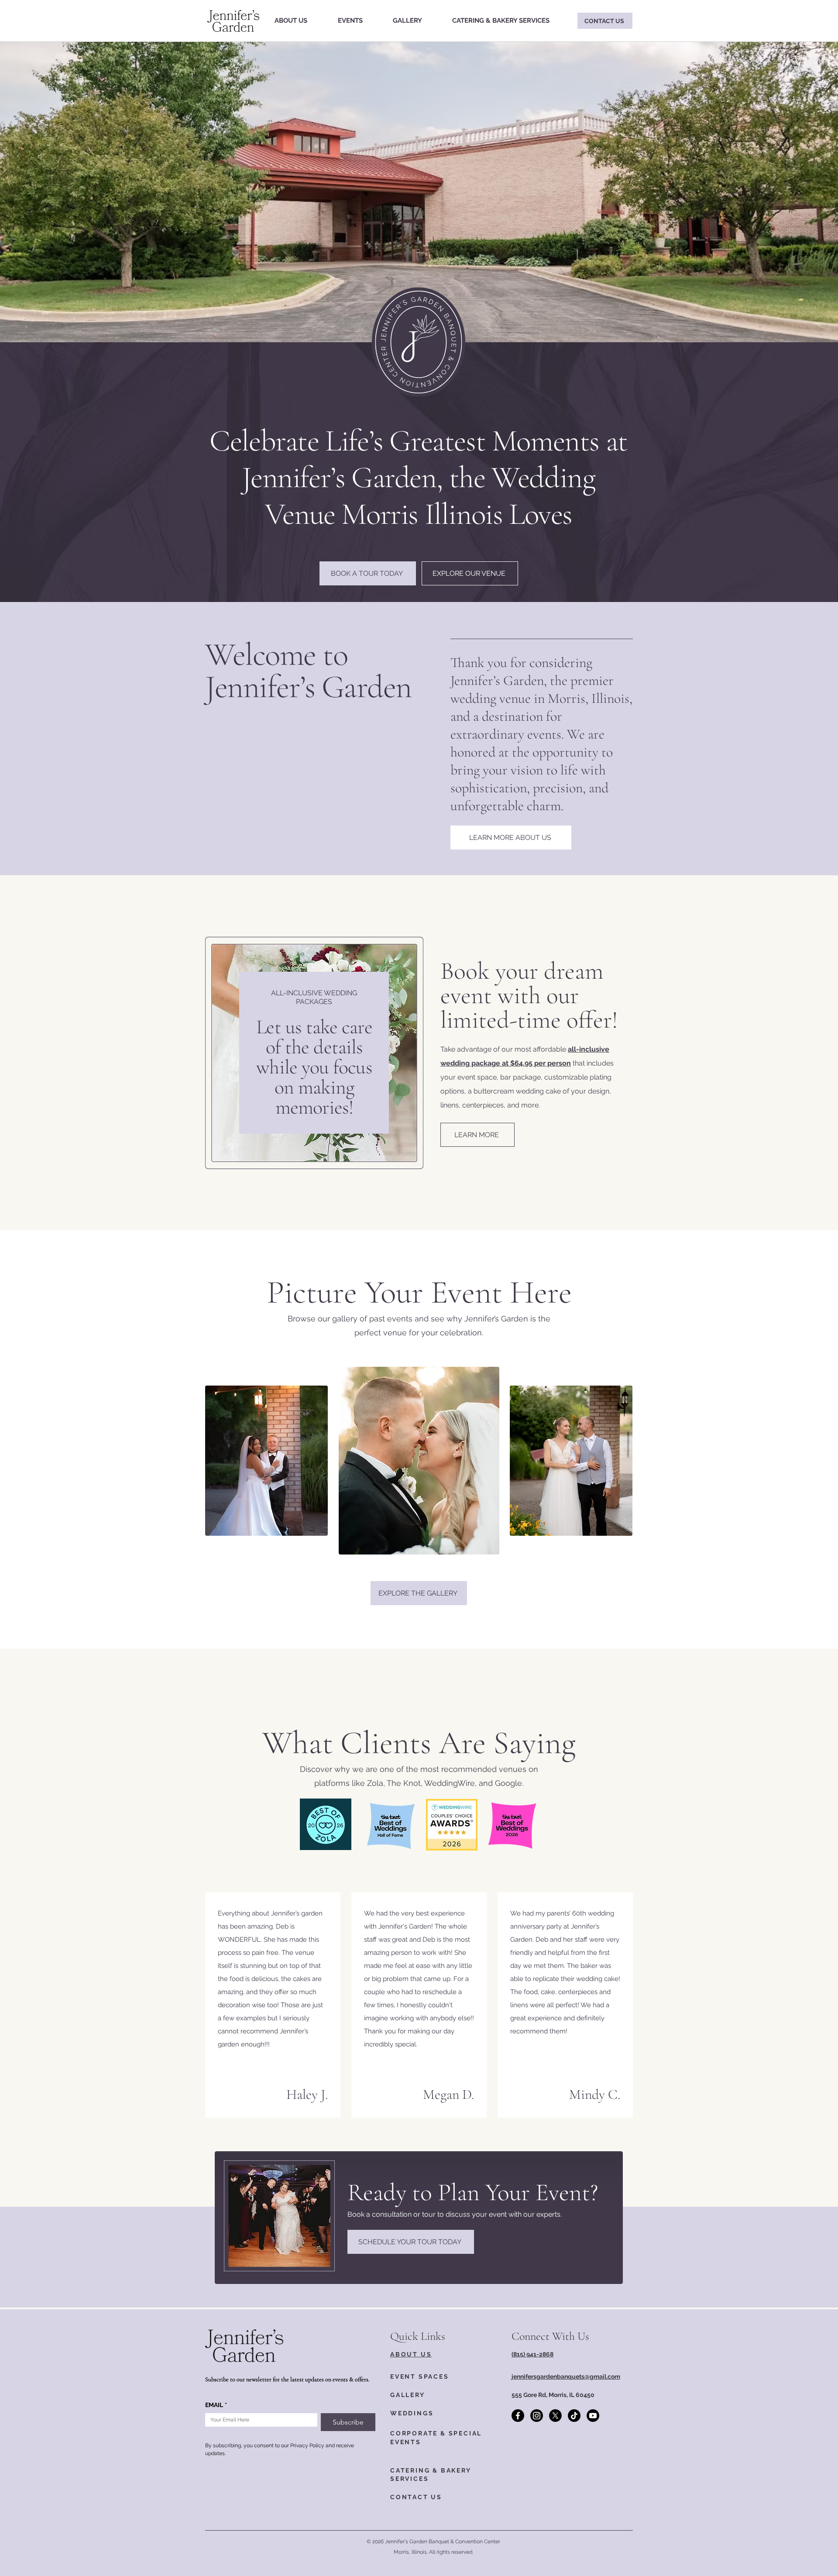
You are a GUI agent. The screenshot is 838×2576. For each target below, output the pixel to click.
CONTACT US (416, 2497)
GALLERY (408, 2395)
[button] (350, 21)
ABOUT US (411, 2354)
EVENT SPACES (420, 2377)
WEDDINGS (412, 2413)
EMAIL (216, 2405)
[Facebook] (518, 2416)
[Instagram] (537, 2416)
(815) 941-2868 (532, 2354)
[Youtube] (593, 2416)
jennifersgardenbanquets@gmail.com (566, 2377)
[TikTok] (574, 2416)
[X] (555, 2416)
